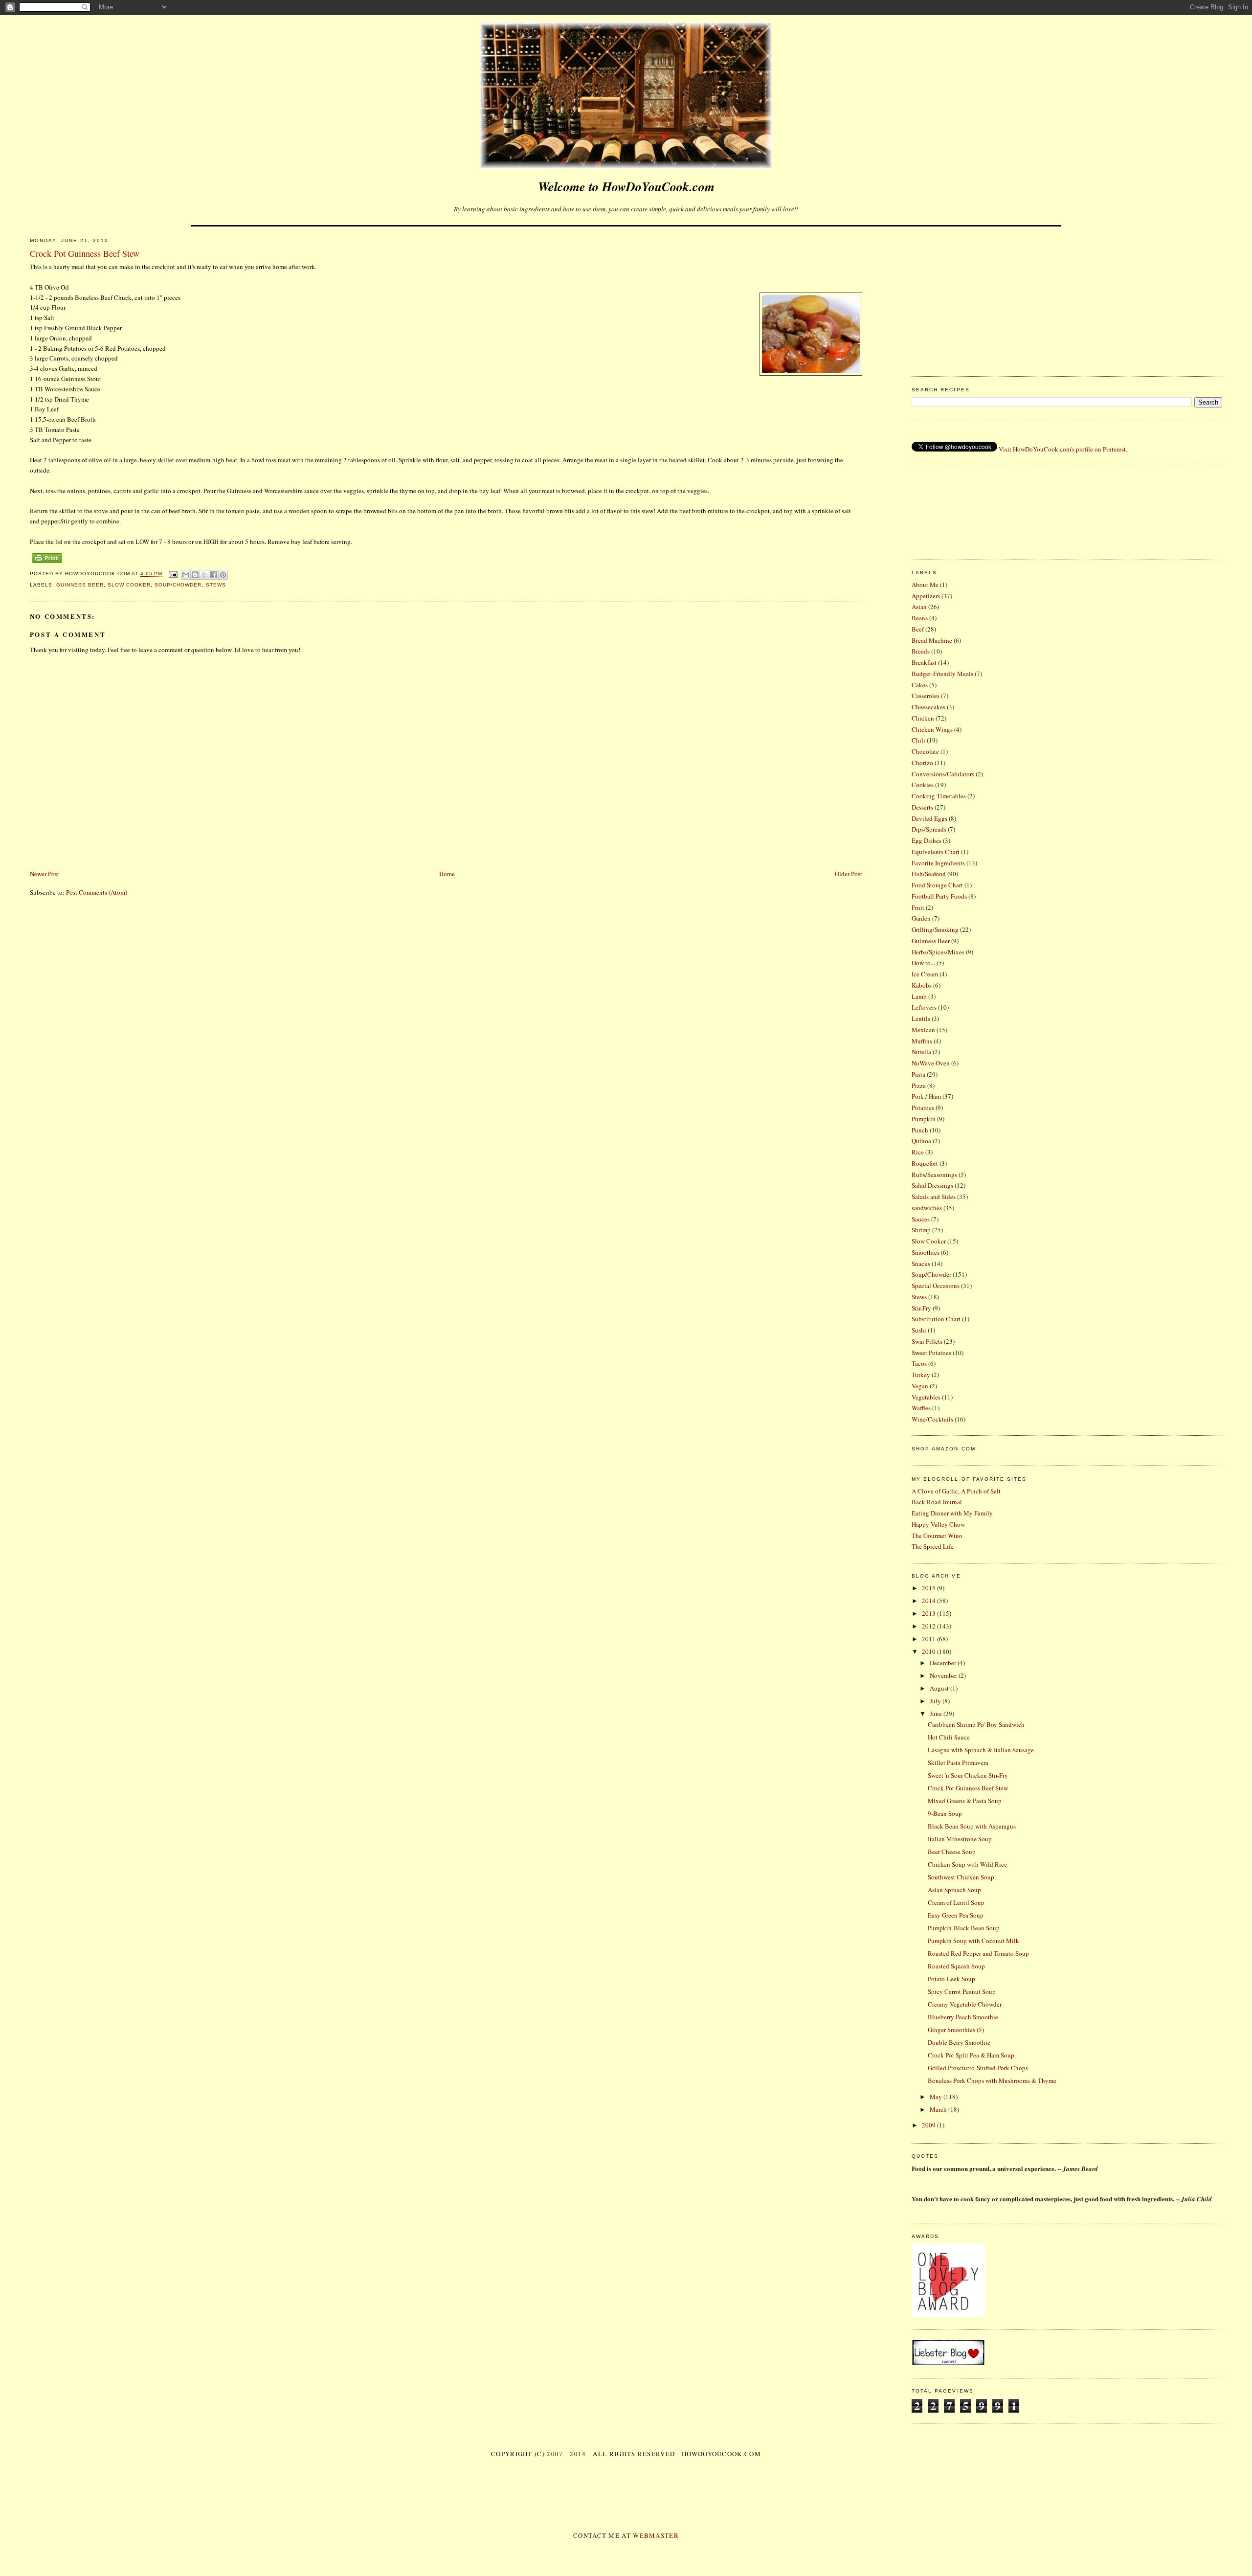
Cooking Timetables (939, 796)
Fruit (918, 907)
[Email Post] (173, 574)
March (939, 2109)
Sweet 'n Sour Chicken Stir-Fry (968, 1775)
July (936, 1701)
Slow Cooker (129, 585)
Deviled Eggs (929, 818)
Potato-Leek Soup (951, 1979)
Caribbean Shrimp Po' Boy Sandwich (976, 1724)
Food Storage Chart (937, 885)
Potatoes (923, 1107)
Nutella (921, 1052)
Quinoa (921, 1141)
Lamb (919, 996)
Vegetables (926, 1397)
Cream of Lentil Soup (956, 1902)
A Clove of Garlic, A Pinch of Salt (956, 1491)
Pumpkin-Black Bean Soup (964, 1928)
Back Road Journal (937, 1502)
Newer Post (45, 874)
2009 (929, 2125)
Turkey (921, 1375)
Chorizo (922, 763)
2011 (929, 1639)
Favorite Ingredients (938, 863)
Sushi (919, 1330)
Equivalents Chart (936, 852)
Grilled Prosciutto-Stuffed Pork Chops (978, 2068)
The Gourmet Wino (937, 1536)
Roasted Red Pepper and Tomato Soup (978, 1953)
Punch (920, 1130)
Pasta (918, 1074)
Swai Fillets (927, 1341)
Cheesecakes (928, 707)
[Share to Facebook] (214, 575)
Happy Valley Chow (938, 1524)
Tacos (919, 1363)
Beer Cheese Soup (952, 1852)
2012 (929, 1626)
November (944, 1675)
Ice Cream (925, 974)
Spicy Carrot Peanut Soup (962, 1991)
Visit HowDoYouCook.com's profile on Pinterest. (1063, 449)
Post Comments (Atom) (97, 892)
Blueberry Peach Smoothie (963, 2017)
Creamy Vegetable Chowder (965, 2004)
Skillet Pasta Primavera (958, 1763)
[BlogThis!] (195, 575)
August (940, 1688)
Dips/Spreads (929, 829)
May (937, 2097)
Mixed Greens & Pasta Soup (965, 1801)
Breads (921, 651)
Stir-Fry (921, 1308)
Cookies (923, 785)
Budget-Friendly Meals (942, 674)
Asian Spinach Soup (954, 1890)
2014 (929, 1601)
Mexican (923, 1030)
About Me (925, 585)
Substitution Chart (936, 1319)
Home (447, 874)
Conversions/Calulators (943, 774)
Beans (920, 618)
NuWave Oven (931, 1063)
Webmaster (656, 2535)
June (937, 1714)
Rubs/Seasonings (934, 1175)
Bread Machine (932, 640)
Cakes (920, 685)
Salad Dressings (932, 1185)
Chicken (923, 718)
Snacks (921, 1264)
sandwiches (927, 1208)
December (944, 1663)
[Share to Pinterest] (223, 575)
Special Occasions (936, 1286)
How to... (923, 963)
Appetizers (926, 596)
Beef (918, 629)
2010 (929, 1651)
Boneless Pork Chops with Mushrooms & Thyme (992, 2080)
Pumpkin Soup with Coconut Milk (973, 1941)
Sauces (921, 1219)
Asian (919, 607)
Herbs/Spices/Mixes (938, 952)
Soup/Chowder (178, 585)
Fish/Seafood (929, 874)
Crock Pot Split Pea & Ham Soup (971, 2055)
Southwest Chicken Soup (961, 1877)
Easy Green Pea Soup (956, 1915)
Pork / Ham (926, 1096)
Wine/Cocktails (932, 1419)
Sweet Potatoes (931, 1353)
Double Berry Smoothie (959, 2042)
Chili (918, 740)
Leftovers (924, 1007)
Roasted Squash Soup (956, 1966)
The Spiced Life (933, 1546)
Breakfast (924, 662)
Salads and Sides (934, 1197)
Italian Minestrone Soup (960, 1839)
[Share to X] (204, 575)
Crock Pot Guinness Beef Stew (968, 1788)
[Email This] (186, 575)
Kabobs (922, 985)
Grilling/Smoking (935, 929)
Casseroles (926, 696)
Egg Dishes (927, 840)
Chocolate (925, 751)
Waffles (921, 1408)
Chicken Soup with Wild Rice (967, 1864)
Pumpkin (924, 1119)
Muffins (922, 1041)
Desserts (922, 807)
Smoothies (926, 1252)
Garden (921, 918)
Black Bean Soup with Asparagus (972, 1826)
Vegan (920, 1386)
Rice (918, 1152)
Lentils (921, 1018)
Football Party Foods (939, 896)
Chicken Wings (932, 729)
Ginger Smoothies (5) (956, 2030)
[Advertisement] (1067, 298)
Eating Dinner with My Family (952, 1513)
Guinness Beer (80, 585)
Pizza (919, 1085)
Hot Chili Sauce (949, 1737)
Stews (216, 585)
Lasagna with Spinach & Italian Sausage (981, 1750)
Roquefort (925, 1163)
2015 (929, 1588)
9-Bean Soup (945, 1813)
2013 (929, 1613)
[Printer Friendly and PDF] (47, 563)
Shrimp (921, 1230)
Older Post (849, 874)
